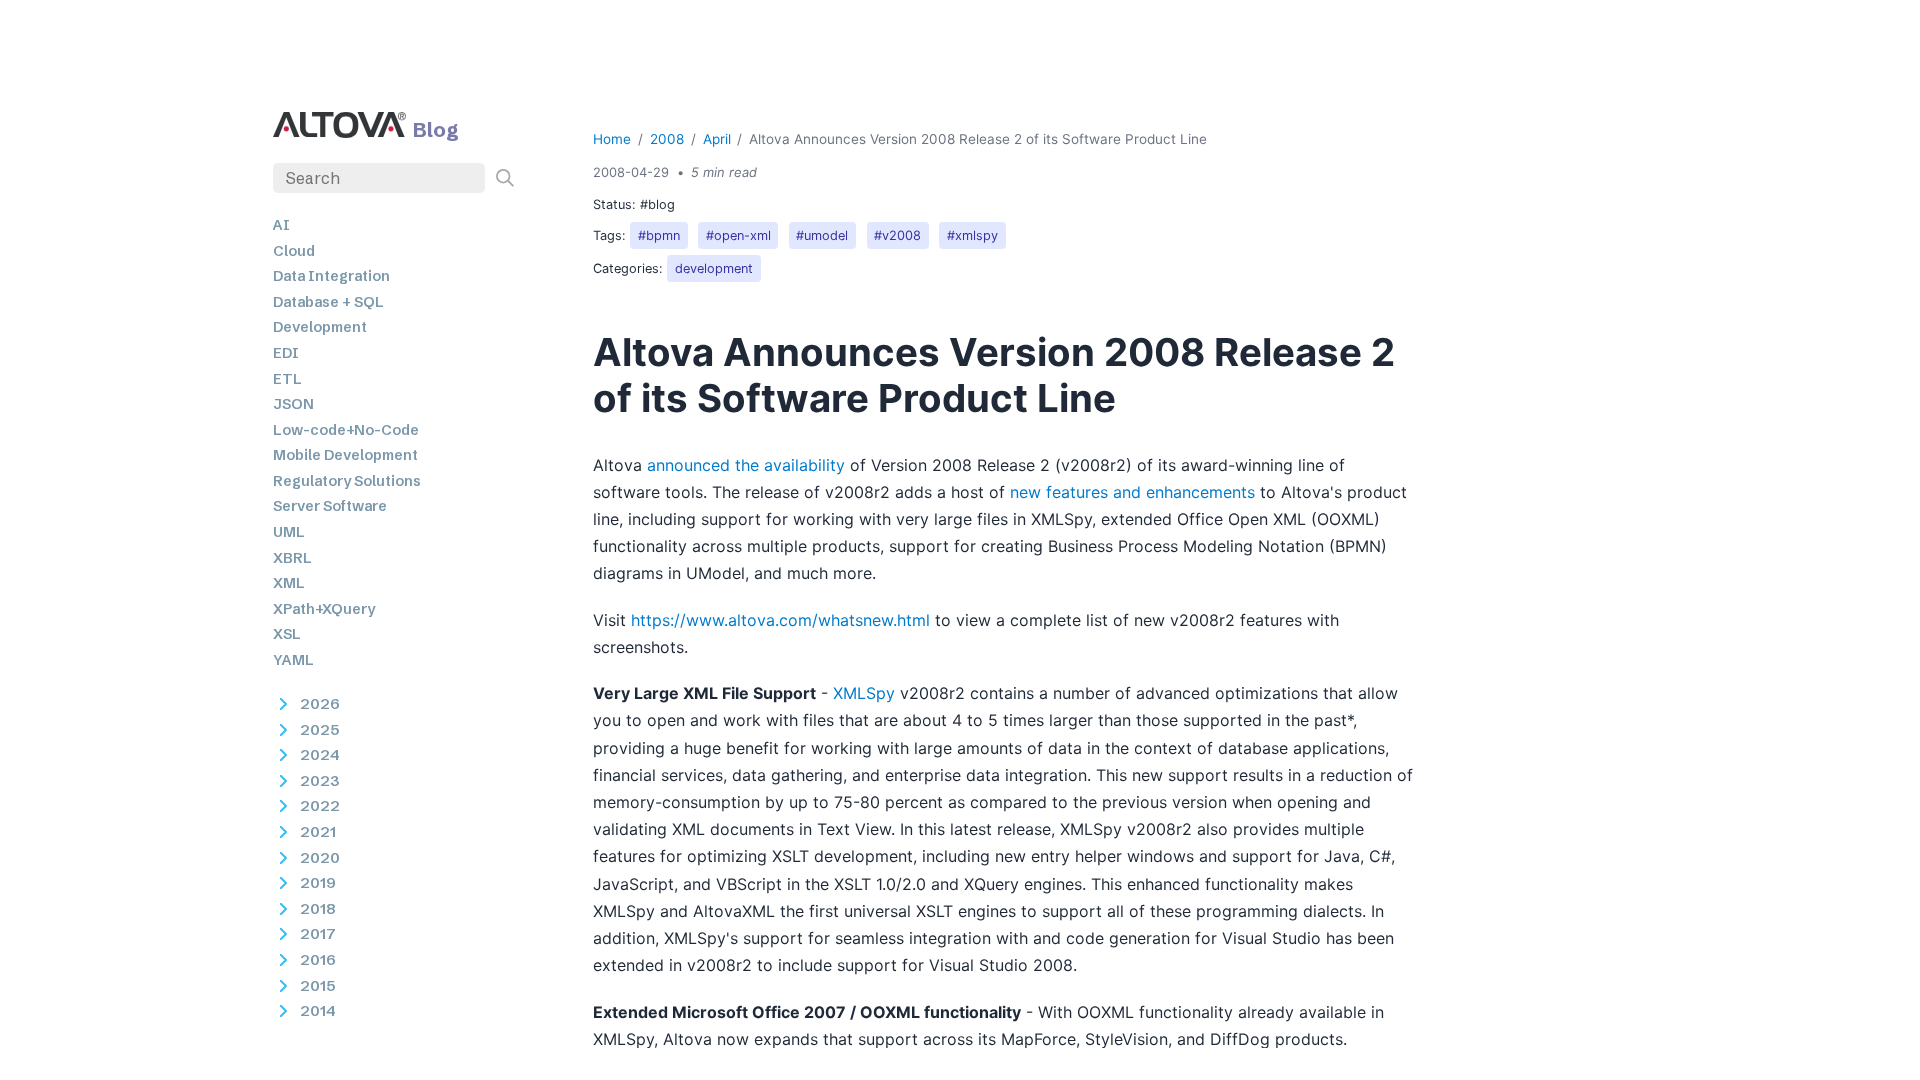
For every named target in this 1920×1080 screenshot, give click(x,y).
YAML (293, 660)
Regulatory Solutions (347, 481)
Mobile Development (345, 455)
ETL (287, 379)
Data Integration (331, 276)
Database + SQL (328, 302)
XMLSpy (864, 693)
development (714, 268)
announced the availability (746, 465)
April (717, 139)
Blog (436, 129)
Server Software (330, 506)
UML (289, 532)
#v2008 (897, 235)
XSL (287, 634)
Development (320, 327)
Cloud (294, 251)
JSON (293, 404)
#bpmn (659, 235)
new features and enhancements (1132, 492)
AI (281, 225)
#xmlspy (972, 235)
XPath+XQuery (324, 609)
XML (289, 583)
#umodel (822, 235)
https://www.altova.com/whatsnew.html (780, 620)
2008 (667, 139)
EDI (286, 353)
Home (612, 139)
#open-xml (738, 235)
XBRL (292, 558)
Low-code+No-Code (346, 430)
